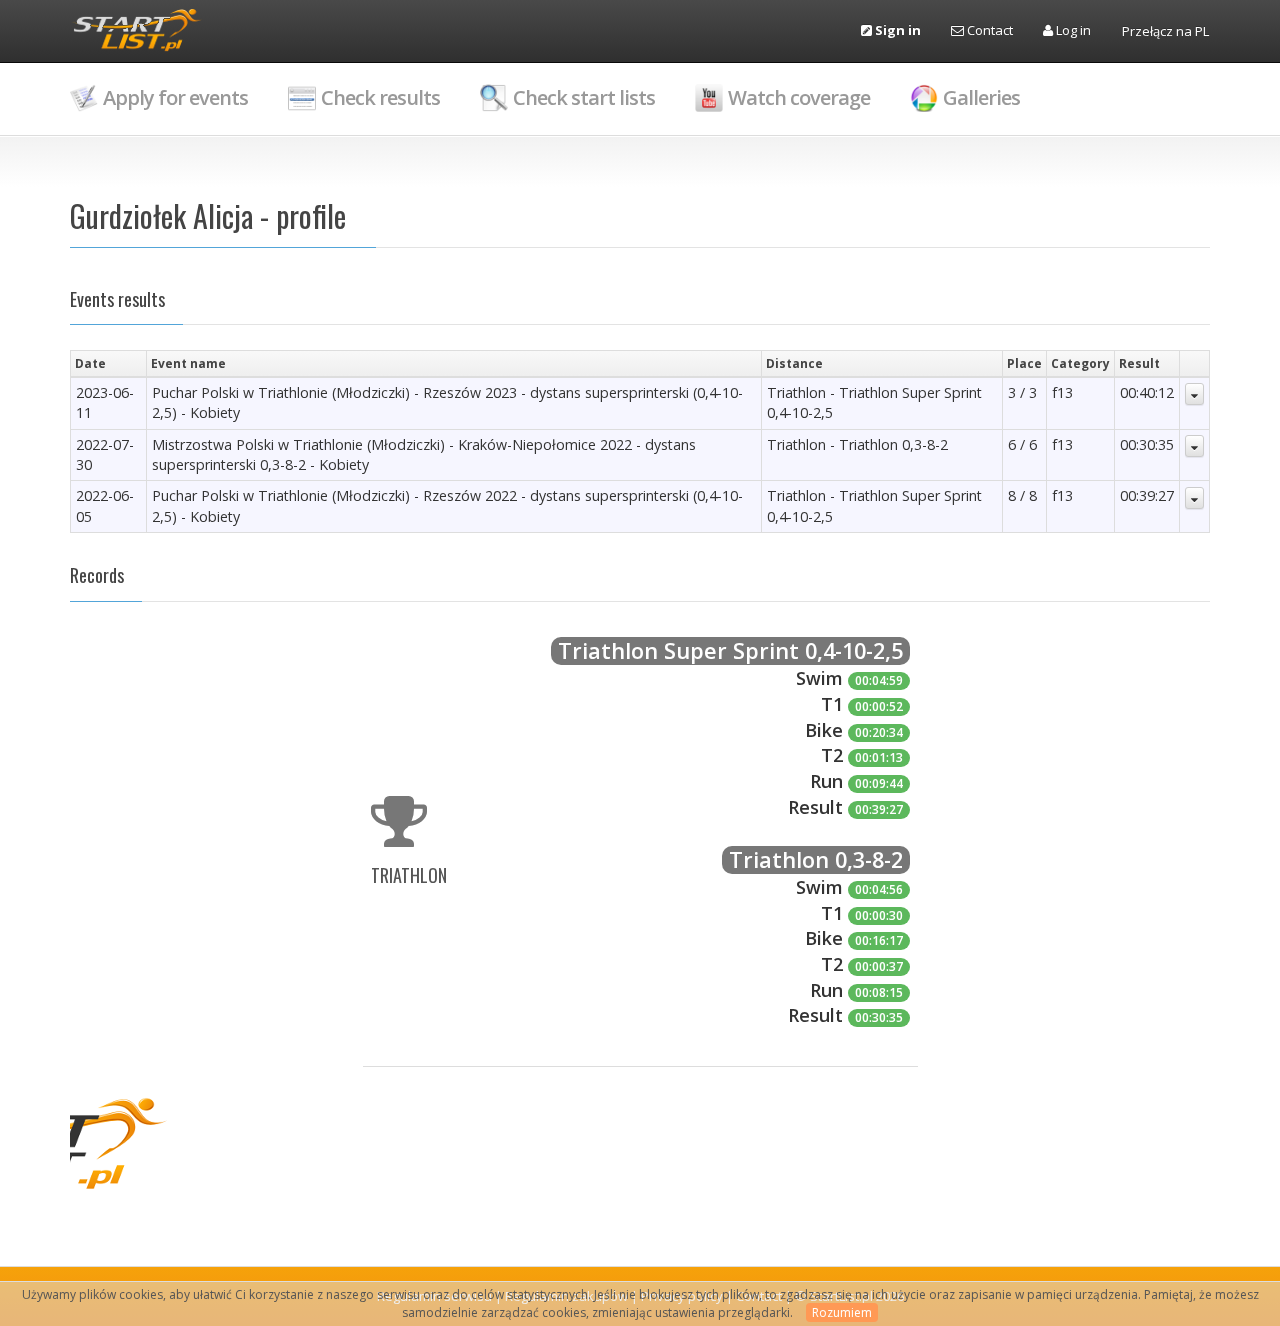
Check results (380, 97)
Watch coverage (799, 97)
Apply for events (175, 97)
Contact (988, 30)
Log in (1072, 30)
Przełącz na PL (1165, 31)
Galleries (981, 97)
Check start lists (584, 97)
